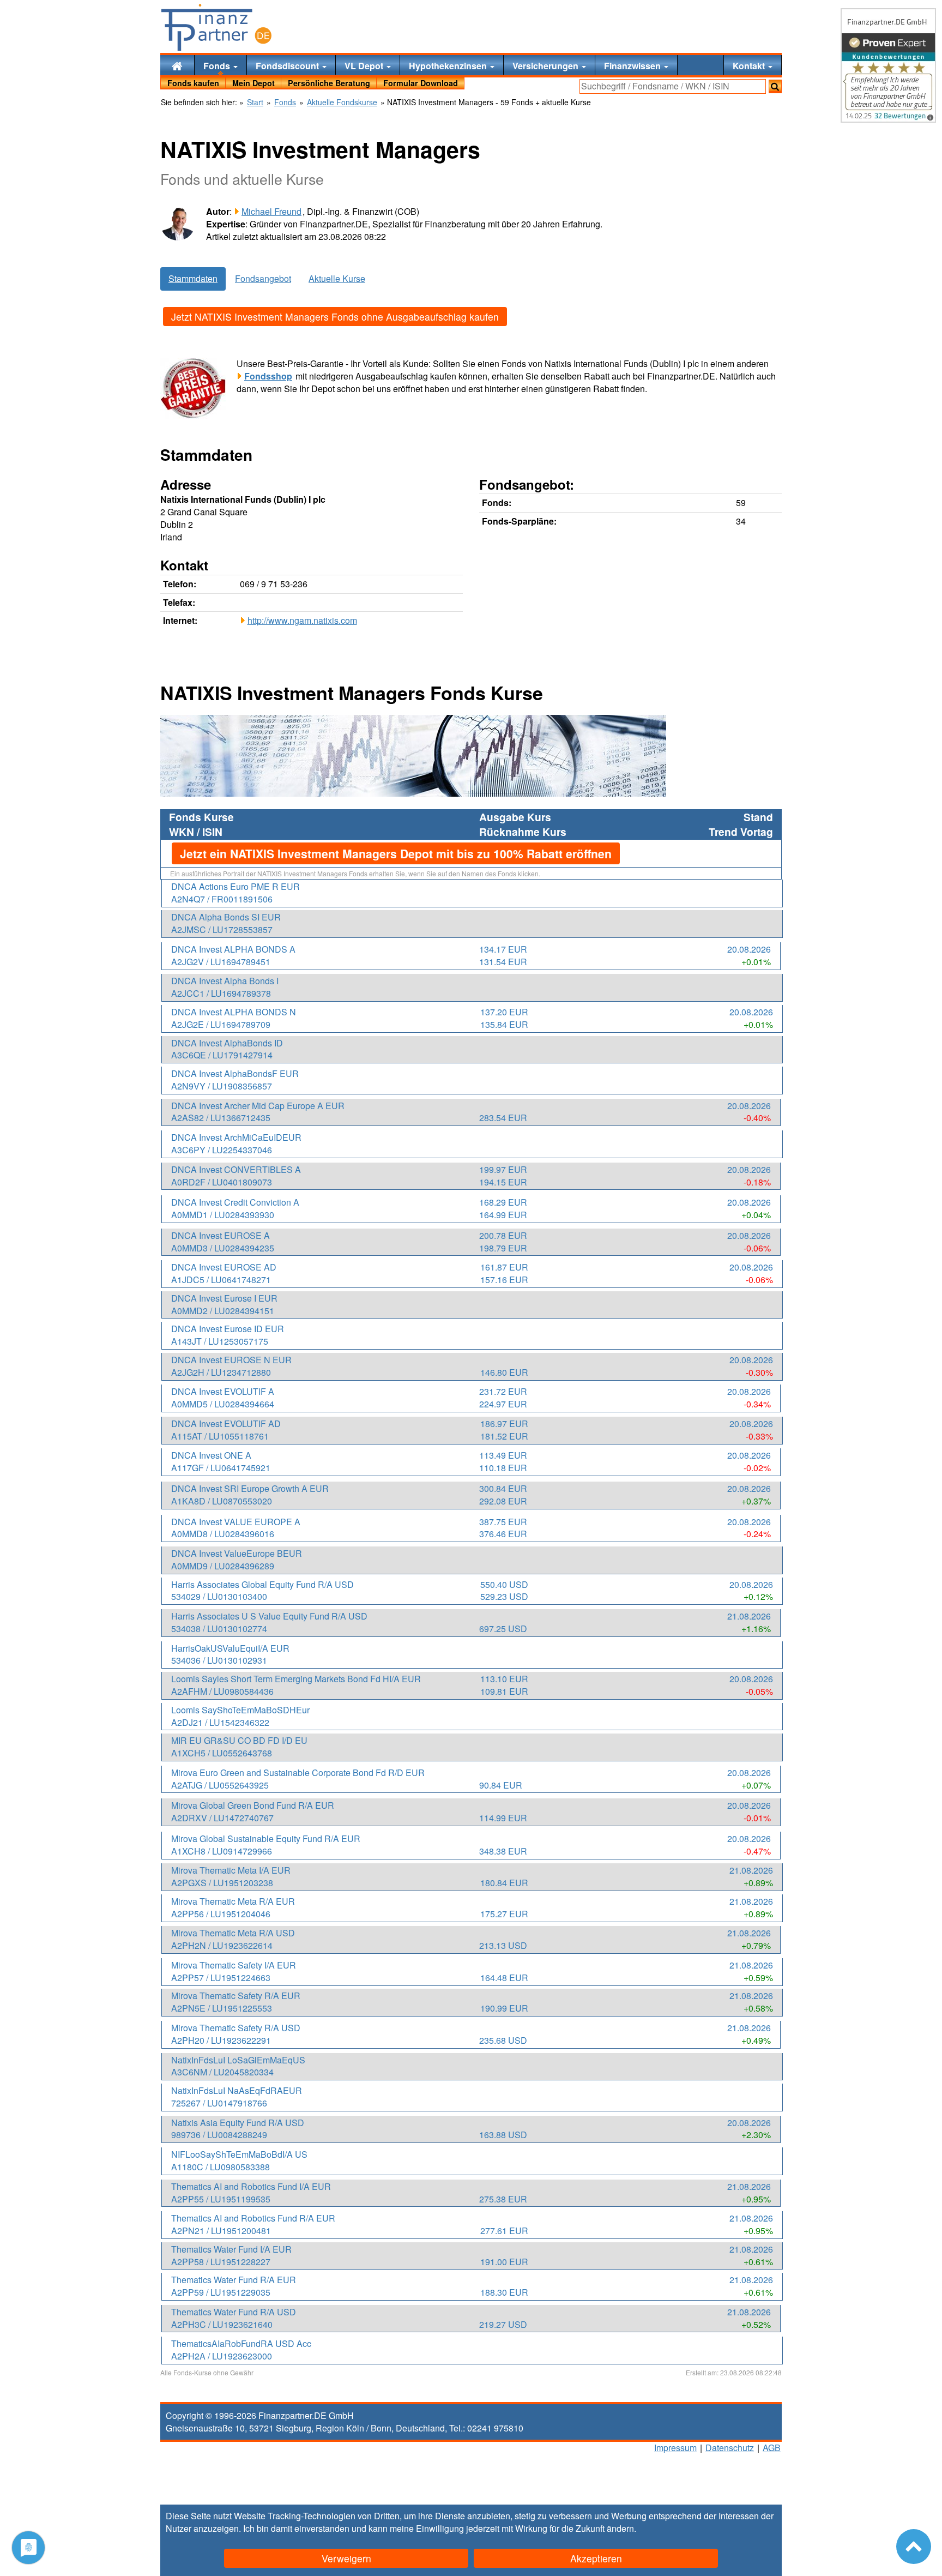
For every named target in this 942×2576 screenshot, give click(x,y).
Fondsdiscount (288, 66)
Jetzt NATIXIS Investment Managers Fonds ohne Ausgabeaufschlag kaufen (335, 317)
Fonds (218, 66)
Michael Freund (271, 211)
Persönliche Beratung (329, 83)
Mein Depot (253, 83)
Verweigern (346, 2558)
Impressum (675, 2448)
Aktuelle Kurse (337, 278)
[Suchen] (775, 86)
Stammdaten (193, 278)
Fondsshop (268, 376)
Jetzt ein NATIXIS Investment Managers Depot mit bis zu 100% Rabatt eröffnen (396, 853)
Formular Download (421, 83)
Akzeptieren (596, 2558)
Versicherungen (547, 66)
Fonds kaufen (193, 83)
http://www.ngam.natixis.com (302, 620)
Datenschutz (730, 2448)
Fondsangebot (263, 278)
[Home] (177, 65)
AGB (772, 2448)
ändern (620, 2528)
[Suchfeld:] (673, 86)
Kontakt (750, 66)
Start (255, 102)
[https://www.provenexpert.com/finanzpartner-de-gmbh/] (888, 65)
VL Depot (365, 66)
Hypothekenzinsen (449, 66)
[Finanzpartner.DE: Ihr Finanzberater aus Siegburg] (216, 27)
